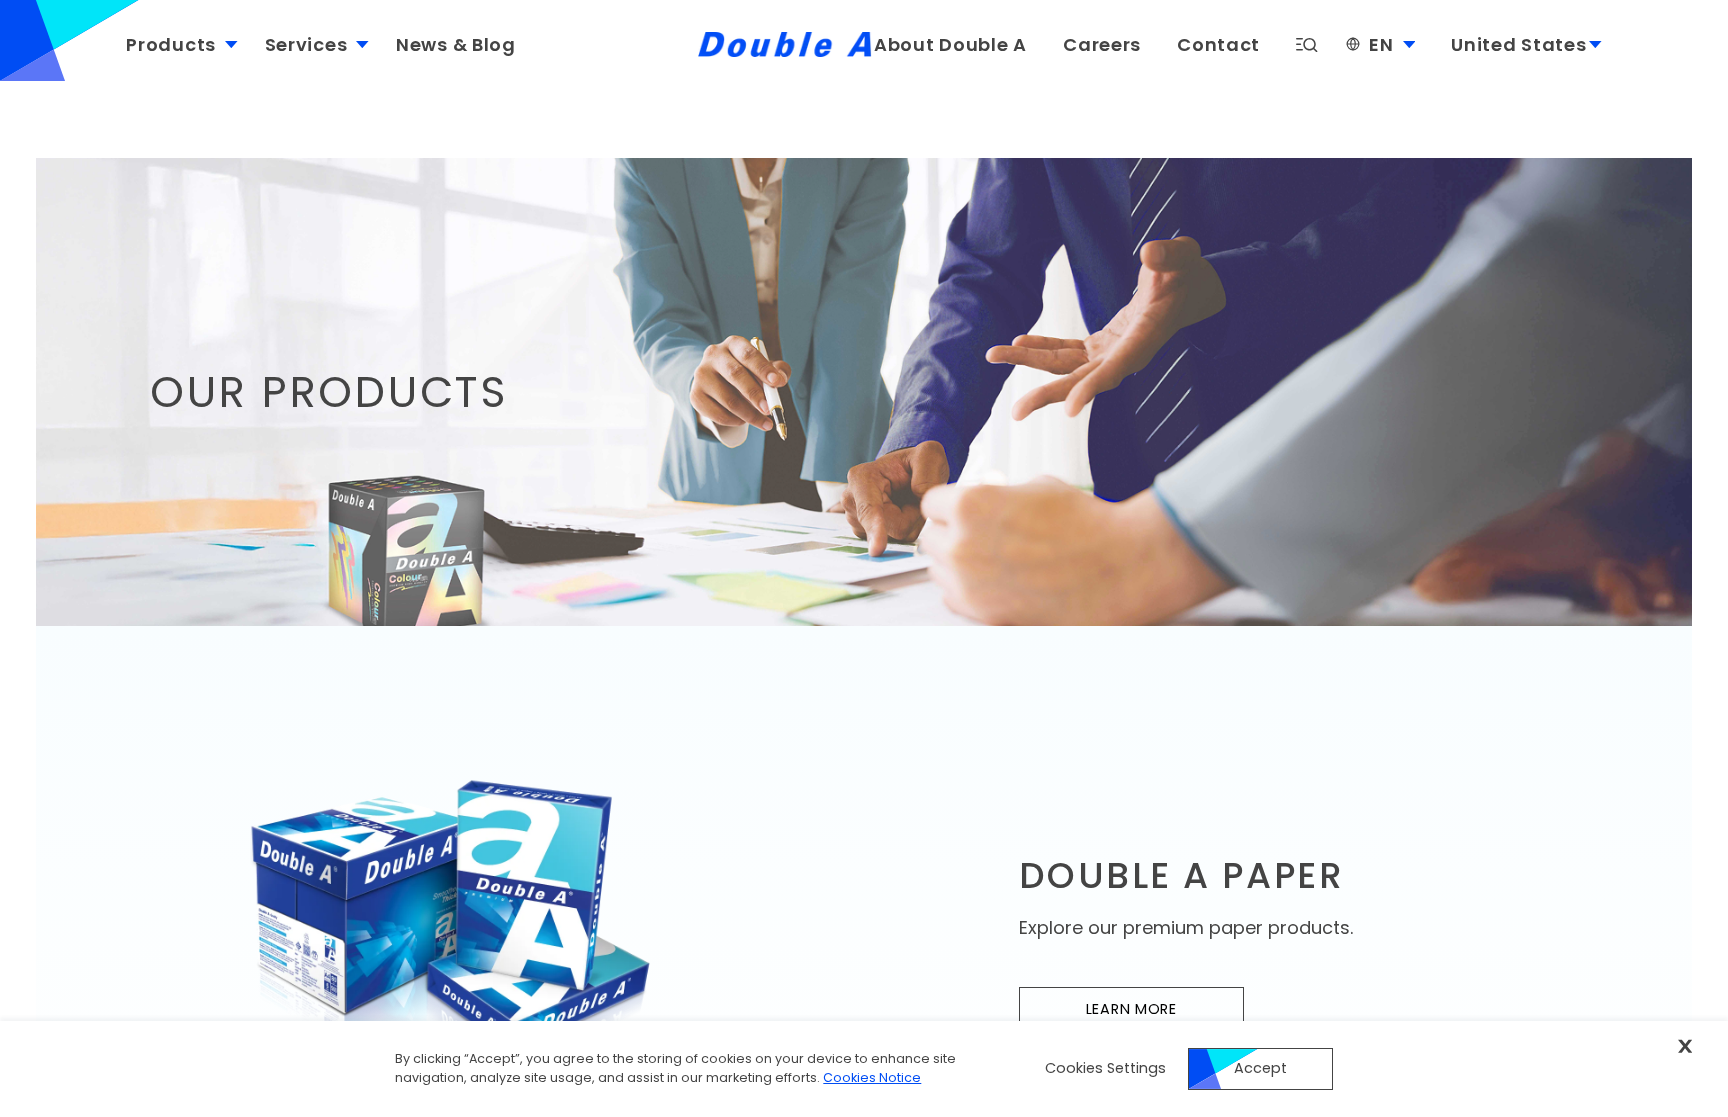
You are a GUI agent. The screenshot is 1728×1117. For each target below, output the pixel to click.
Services (306, 44)
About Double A (950, 44)
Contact (1218, 44)
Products (171, 44)
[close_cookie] (1685, 1046)
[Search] (1307, 46)
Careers (1102, 44)
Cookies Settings (1105, 1068)
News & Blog (456, 44)
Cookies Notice (872, 1077)
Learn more (1165, 1014)
